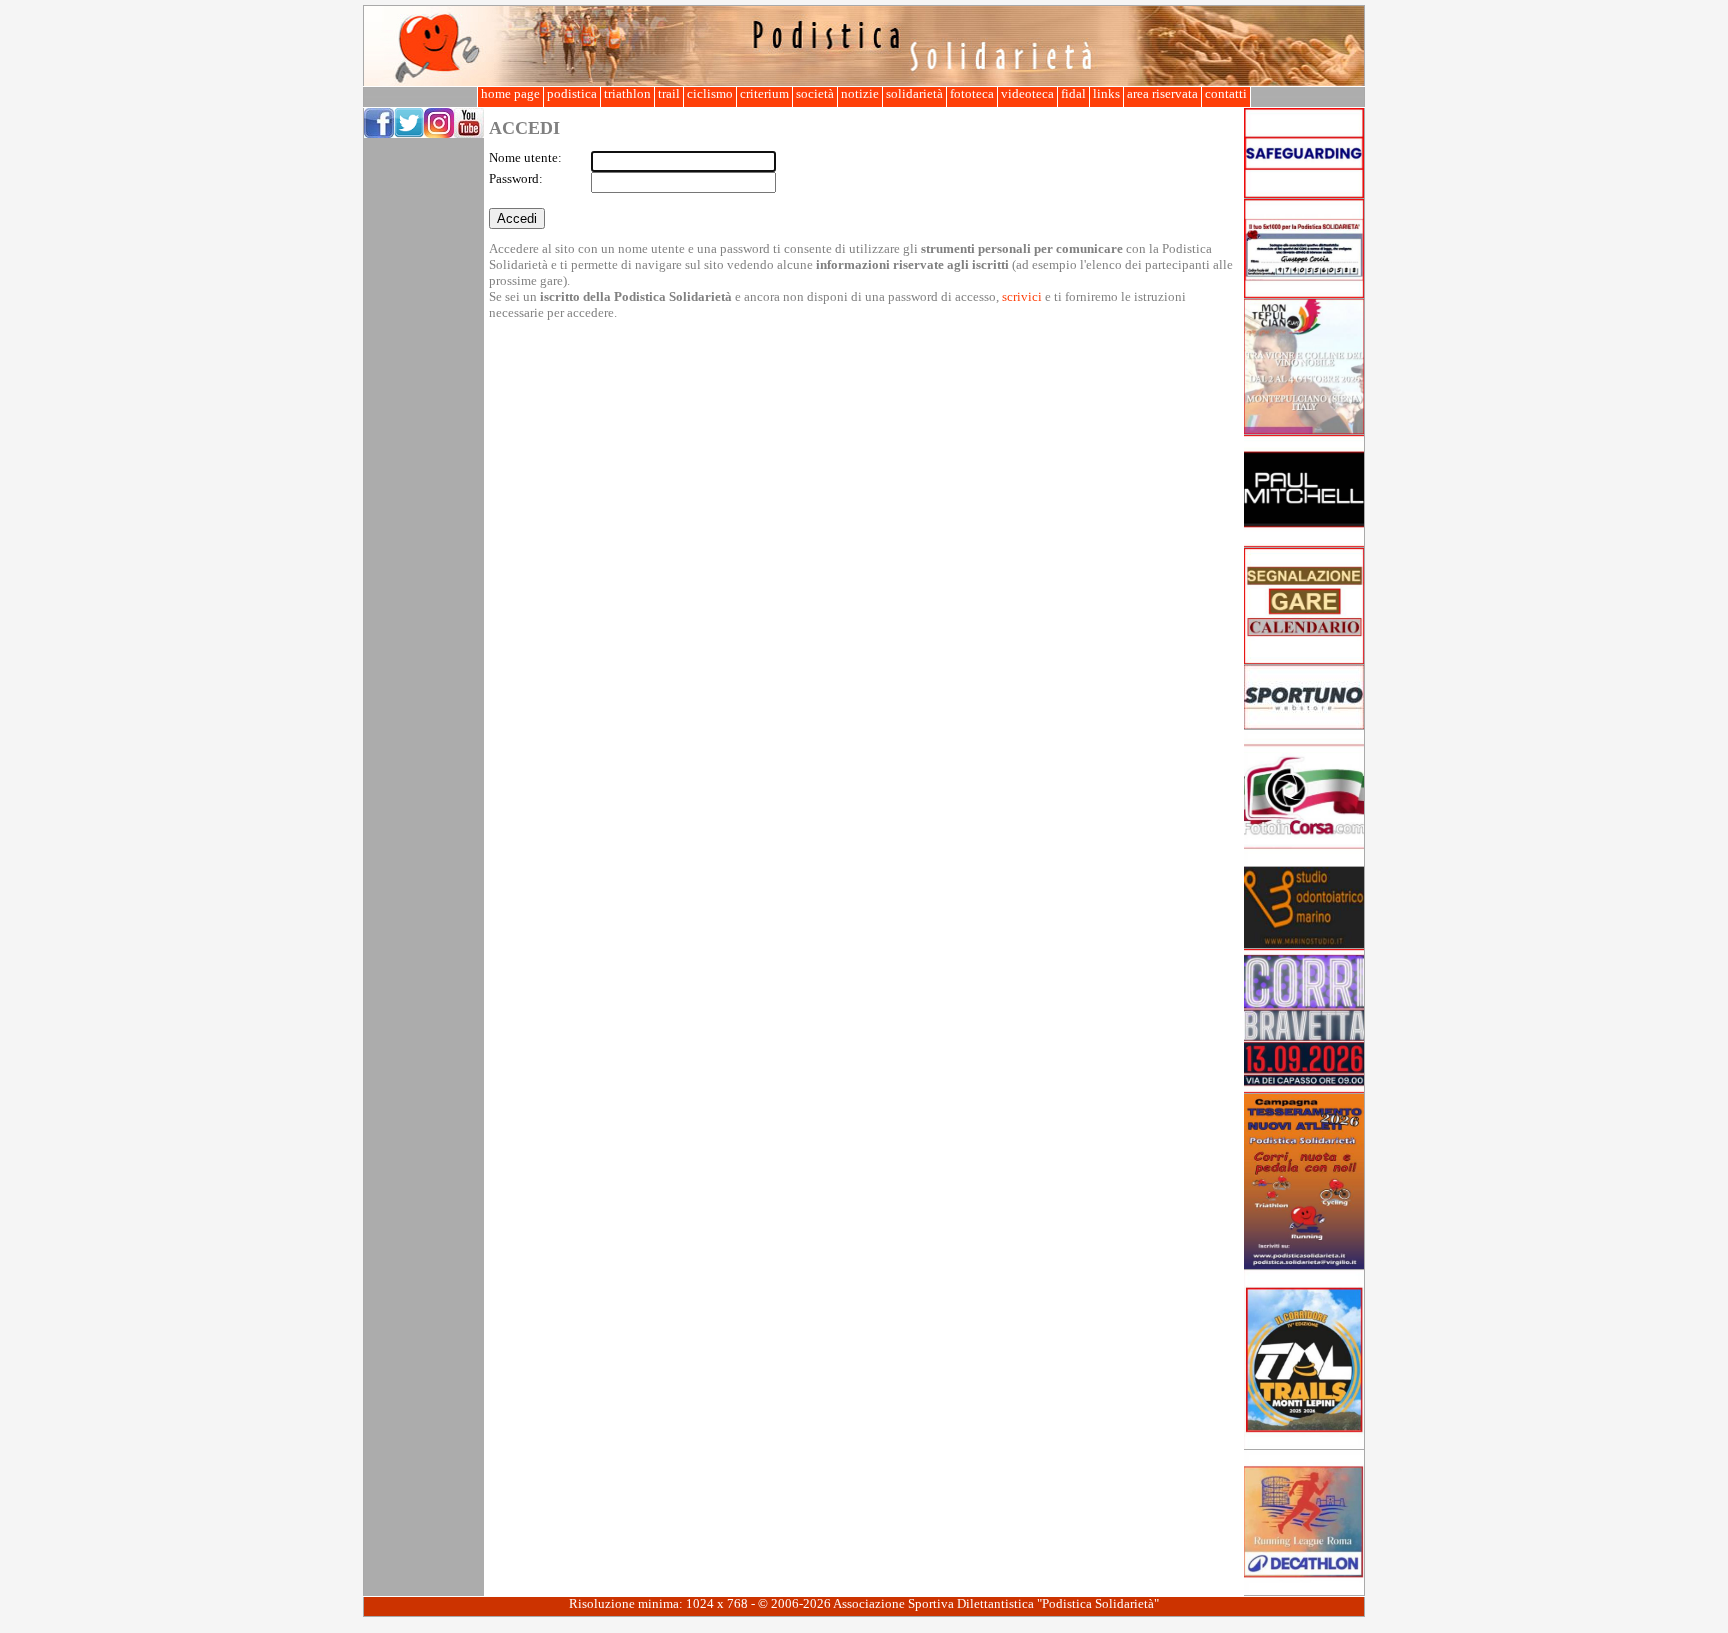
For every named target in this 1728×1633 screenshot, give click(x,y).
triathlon (627, 94)
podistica (572, 94)
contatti (1226, 94)
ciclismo (710, 94)
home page (510, 94)
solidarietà (914, 94)
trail (669, 94)
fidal (1073, 94)
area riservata (1162, 94)
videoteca (1027, 94)
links (1106, 94)
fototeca (972, 94)
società (815, 94)
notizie (860, 94)
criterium (764, 94)
